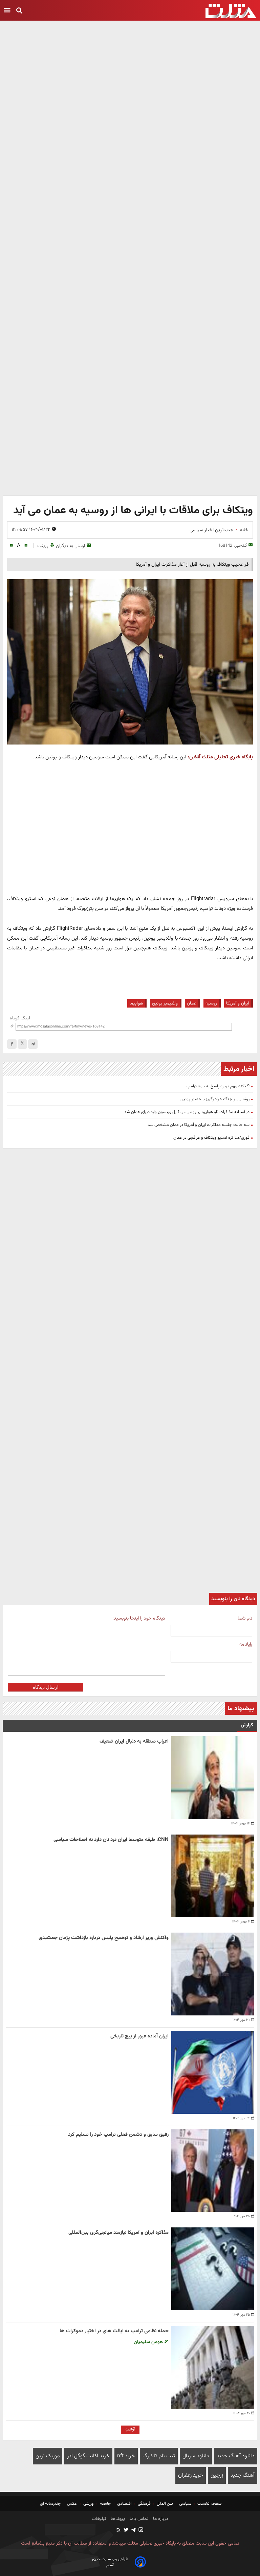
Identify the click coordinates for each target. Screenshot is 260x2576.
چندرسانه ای (51, 2504)
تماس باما (138, 2519)
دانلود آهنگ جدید (236, 2456)
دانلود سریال (196, 2456)
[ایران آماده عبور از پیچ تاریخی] (213, 2072)
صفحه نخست (209, 2504)
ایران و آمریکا (238, 1003)
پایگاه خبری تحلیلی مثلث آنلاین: (220, 757)
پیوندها (117, 2519)
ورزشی (89, 2504)
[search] (19, 11)
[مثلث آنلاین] (231, 11)
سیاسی (185, 2504)
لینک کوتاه (20, 1018)
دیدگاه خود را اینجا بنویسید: (139, 1618)
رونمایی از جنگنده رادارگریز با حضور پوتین (215, 1099)
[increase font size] (26, 546)
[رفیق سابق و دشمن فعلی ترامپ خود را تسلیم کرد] (213, 2171)
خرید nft (126, 2456)
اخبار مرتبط (239, 1069)
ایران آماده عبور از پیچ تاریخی (139, 2036)
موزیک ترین (48, 2456)
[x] (22, 1044)
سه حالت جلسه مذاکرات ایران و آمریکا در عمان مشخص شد (199, 1125)
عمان (192, 1003)
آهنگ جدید (243, 2475)
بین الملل (165, 2504)
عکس (72, 2504)
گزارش (247, 1725)
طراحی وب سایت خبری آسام (110, 2562)
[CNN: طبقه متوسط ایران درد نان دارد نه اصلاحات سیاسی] (213, 1876)
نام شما (245, 1618)
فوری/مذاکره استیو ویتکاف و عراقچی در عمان (211, 1138)
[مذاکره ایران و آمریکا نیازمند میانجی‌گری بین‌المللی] (213, 2269)
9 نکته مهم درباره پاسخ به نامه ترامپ (218, 1086)
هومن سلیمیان (149, 2342)
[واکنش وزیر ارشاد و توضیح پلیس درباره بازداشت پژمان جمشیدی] (213, 1974)
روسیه (211, 1003)
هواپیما (136, 1003)
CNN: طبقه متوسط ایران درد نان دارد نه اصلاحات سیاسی (111, 1840)
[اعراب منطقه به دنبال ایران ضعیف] (213, 1778)
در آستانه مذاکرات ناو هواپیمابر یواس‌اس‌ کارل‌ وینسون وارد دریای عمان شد (187, 1112)
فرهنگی (144, 2504)
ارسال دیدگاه (46, 1687)
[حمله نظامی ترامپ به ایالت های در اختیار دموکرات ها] (213, 2367)
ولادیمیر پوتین (165, 1003)
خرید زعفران (191, 2475)
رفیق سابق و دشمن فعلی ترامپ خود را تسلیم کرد (118, 2135)
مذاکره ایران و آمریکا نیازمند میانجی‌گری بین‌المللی (118, 2233)
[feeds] (119, 2531)
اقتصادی (124, 2504)
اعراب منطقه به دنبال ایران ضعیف (134, 1741)
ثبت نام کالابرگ (159, 2456)
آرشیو (130, 2429)
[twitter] (126, 2531)
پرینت (43, 546)
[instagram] (140, 2531)
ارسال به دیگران (70, 546)
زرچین (217, 2475)
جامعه (105, 2504)
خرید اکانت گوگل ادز (88, 2456)
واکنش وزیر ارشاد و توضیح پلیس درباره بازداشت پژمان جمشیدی (104, 1938)
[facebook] (12, 1044)
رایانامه (246, 1644)
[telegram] (33, 1044)
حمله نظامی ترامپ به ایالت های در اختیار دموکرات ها (114, 2331)
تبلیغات (99, 2519)
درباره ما (160, 2519)
